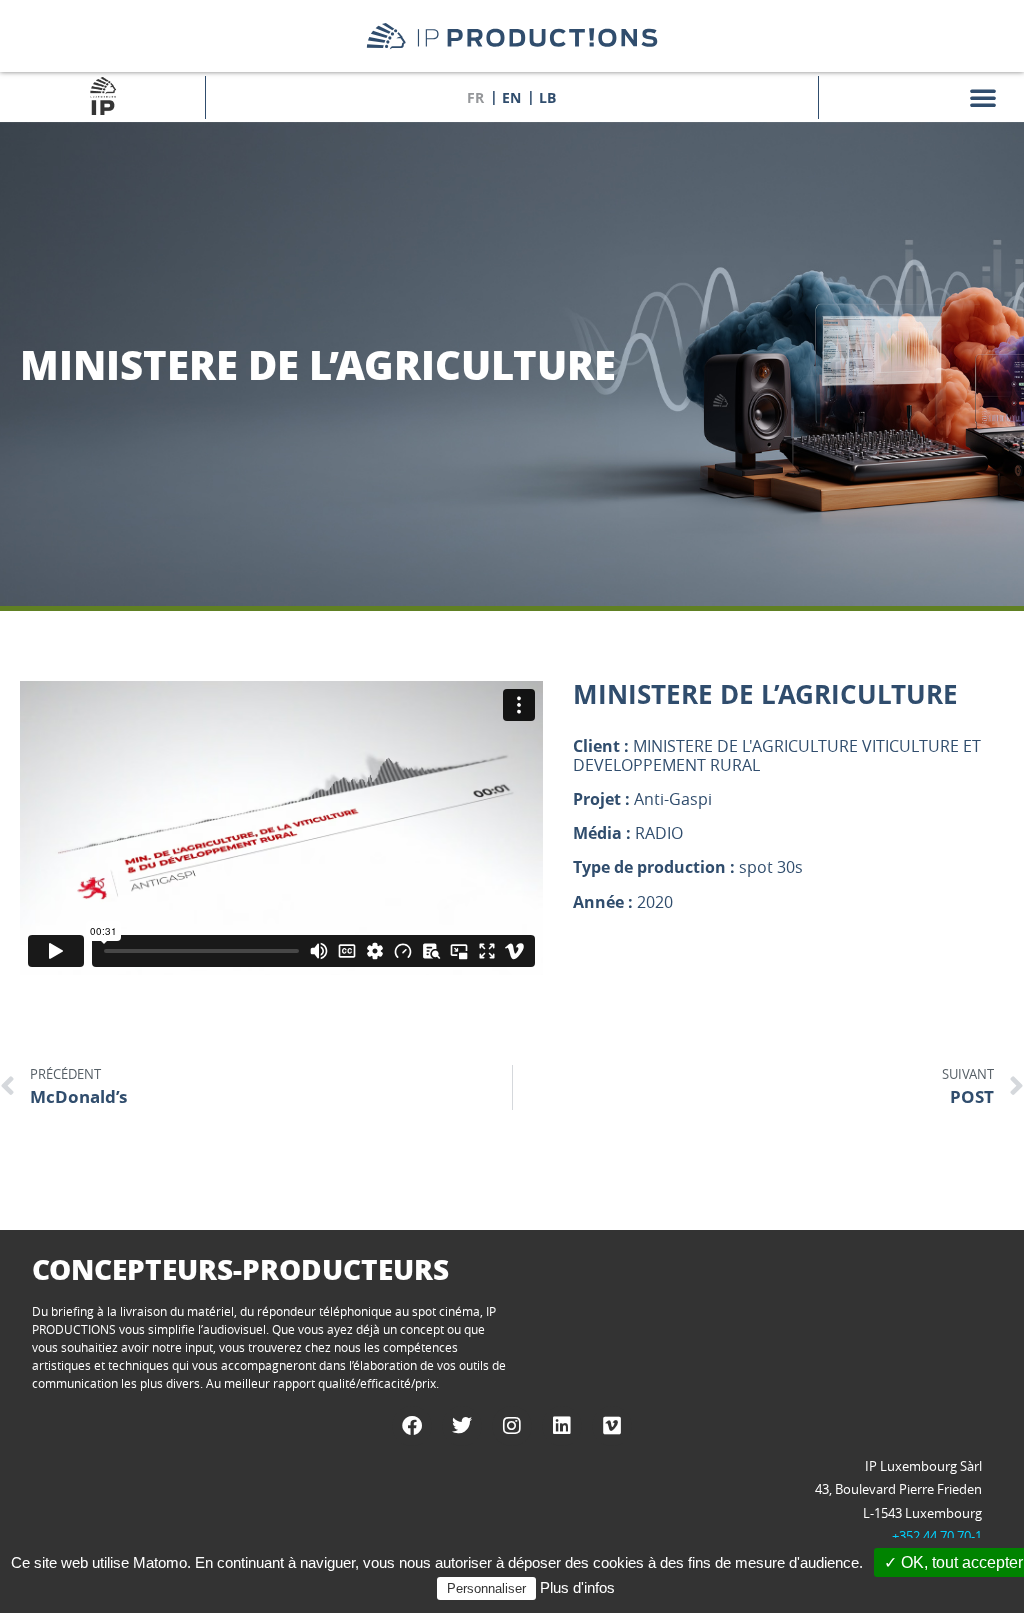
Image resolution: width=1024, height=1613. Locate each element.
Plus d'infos (577, 1587)
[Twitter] (462, 1426)
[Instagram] (512, 1426)
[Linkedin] (562, 1426)
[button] (983, 97)
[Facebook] (412, 1426)
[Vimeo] (612, 1426)
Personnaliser (486, 1588)
